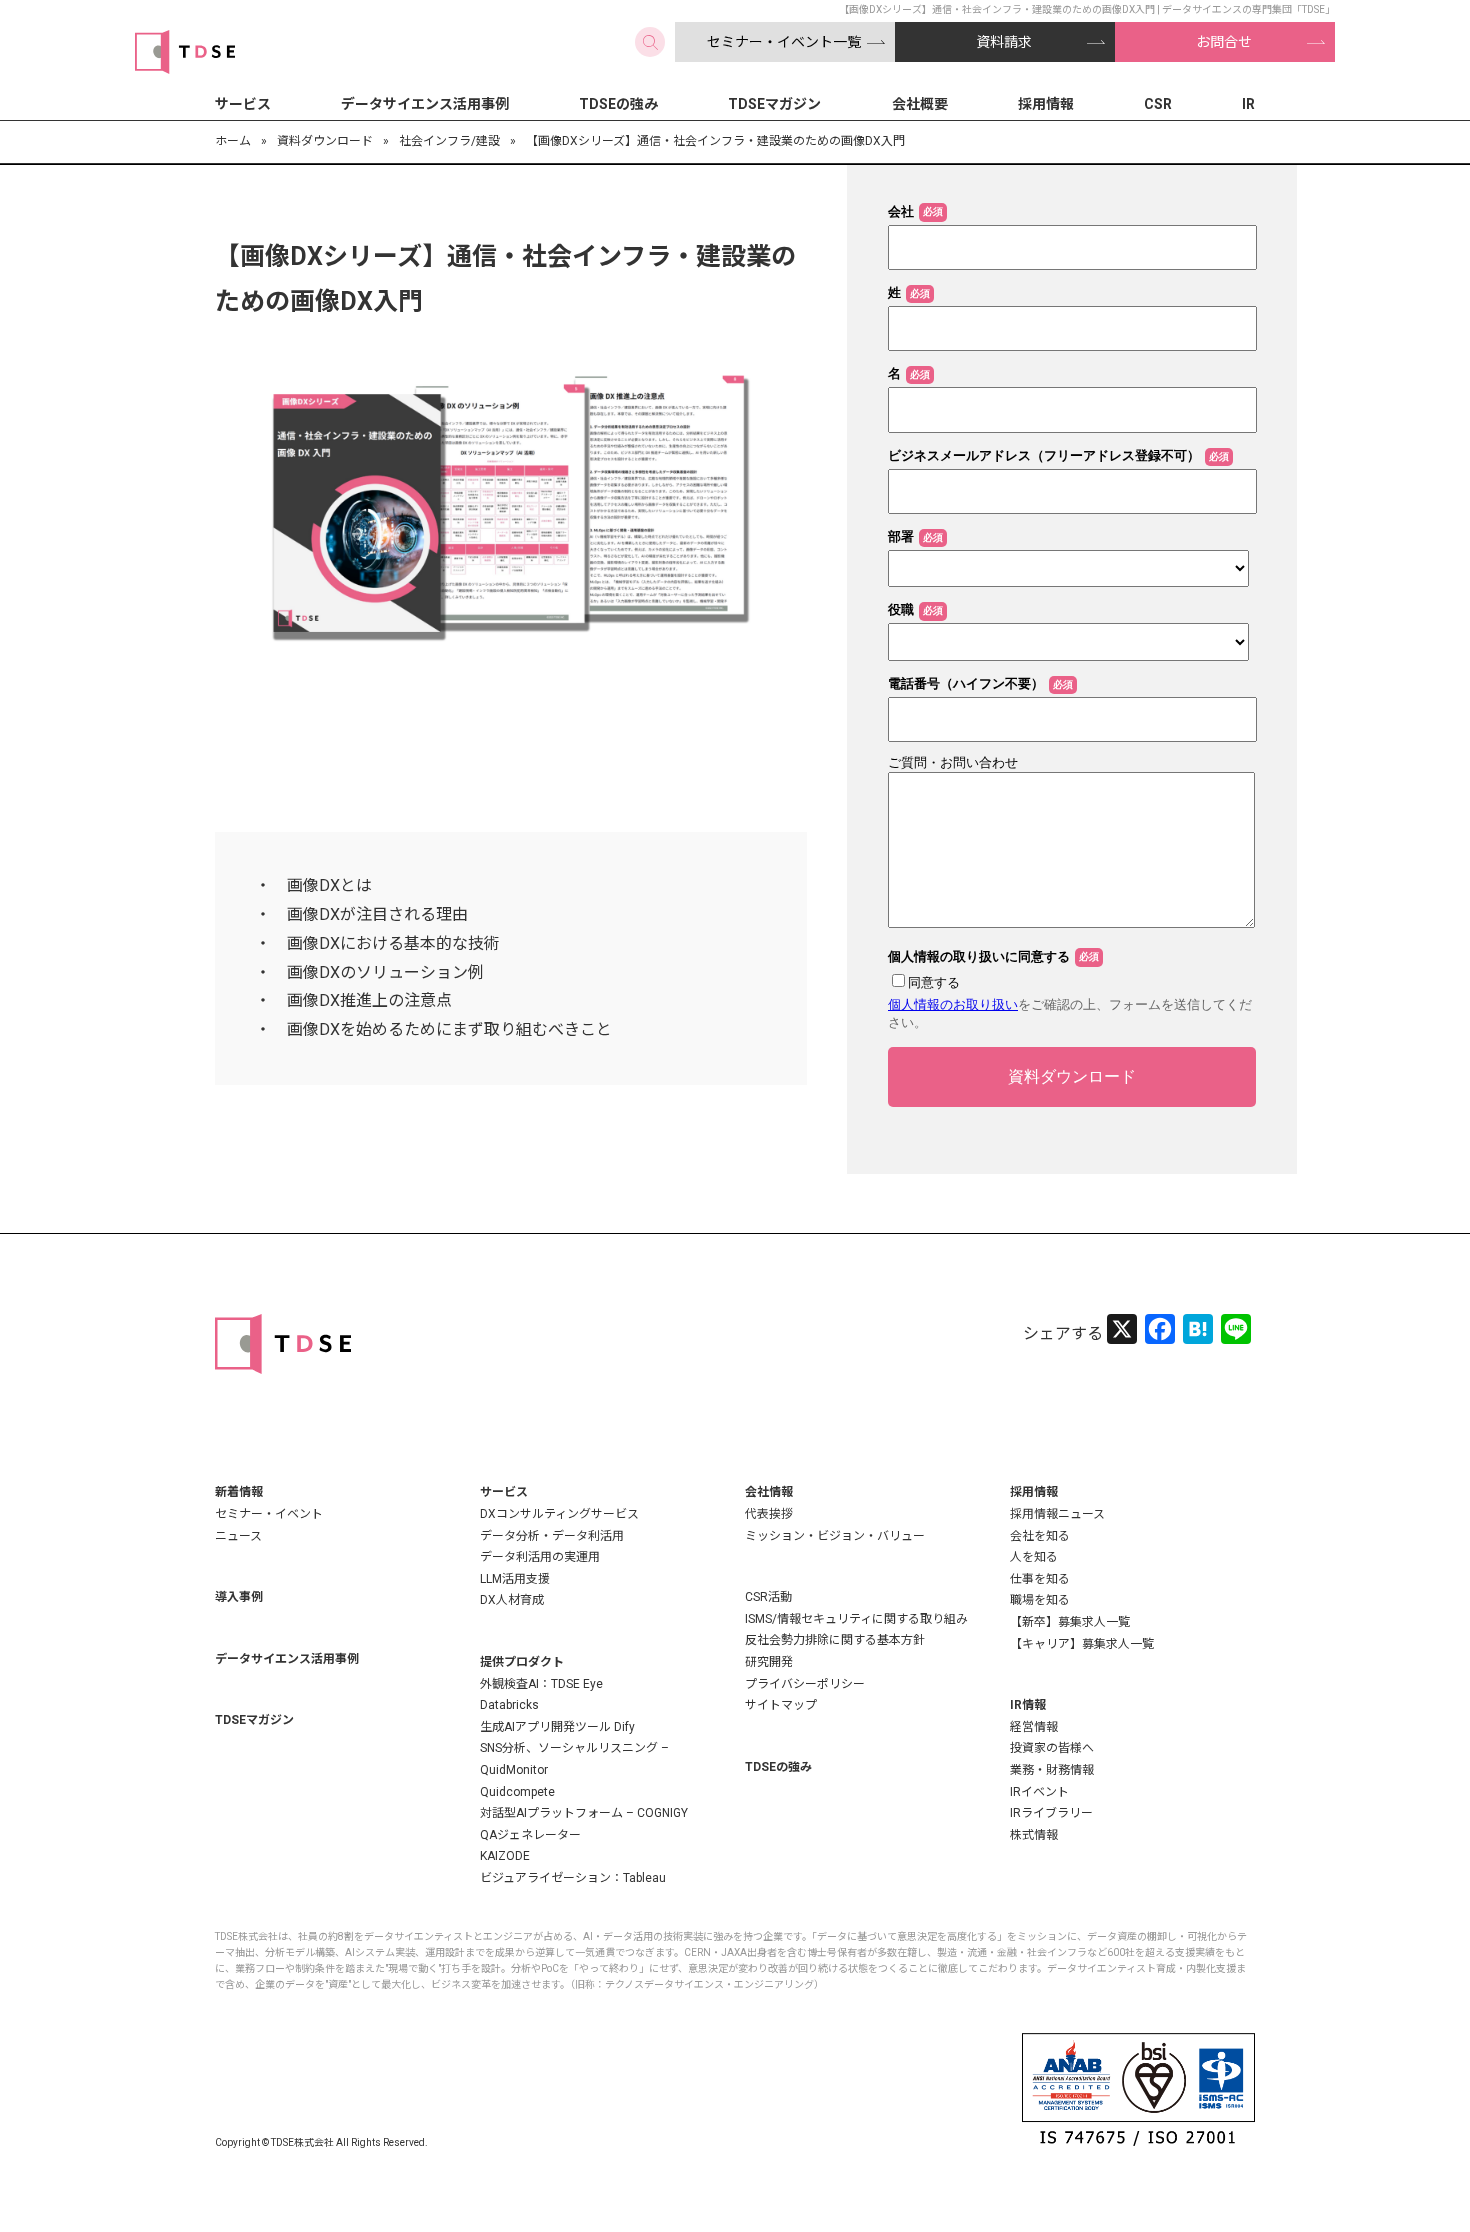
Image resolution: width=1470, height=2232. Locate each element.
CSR (1158, 104)
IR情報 (1028, 1705)
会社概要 (920, 104)
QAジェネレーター (530, 1835)
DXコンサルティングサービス (559, 1514)
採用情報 (1046, 104)
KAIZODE (505, 1856)
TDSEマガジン (774, 104)
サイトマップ (781, 1705)
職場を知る (1040, 1600)
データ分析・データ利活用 (552, 1536)
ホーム (233, 141)
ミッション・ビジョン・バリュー (835, 1536)
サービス (243, 104)
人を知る (1034, 1557)
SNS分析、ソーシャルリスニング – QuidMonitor (574, 1759)
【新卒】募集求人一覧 (1070, 1622)
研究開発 (769, 1662)
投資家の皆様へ (1052, 1748)
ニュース (238, 1536)
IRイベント (1039, 1792)
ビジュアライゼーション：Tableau (573, 1878)
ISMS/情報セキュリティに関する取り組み (856, 1619)
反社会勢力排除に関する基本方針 (835, 1640)
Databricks (509, 1705)
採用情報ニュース (1057, 1514)
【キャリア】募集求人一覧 (1082, 1644)
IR (1248, 104)
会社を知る (1040, 1536)
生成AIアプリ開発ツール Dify (557, 1727)
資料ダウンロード (325, 141)
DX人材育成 (512, 1600)
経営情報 (1034, 1727)
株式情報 (1034, 1835)
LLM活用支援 (515, 1579)
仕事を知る (1040, 1579)
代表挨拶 (769, 1514)
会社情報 (769, 1492)
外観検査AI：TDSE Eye (541, 1684)
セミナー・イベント (269, 1514)
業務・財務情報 (1052, 1770)
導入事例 (239, 1597)
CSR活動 (768, 1597)
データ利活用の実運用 (540, 1557)
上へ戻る (1395, 2157)
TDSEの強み (618, 104)
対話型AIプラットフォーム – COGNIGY (584, 1813)
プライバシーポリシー (805, 1684)
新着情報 (239, 1492)
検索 (650, 42)
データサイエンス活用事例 (425, 104)
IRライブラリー (1051, 1813)
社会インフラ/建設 (449, 141)
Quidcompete (517, 1792)
